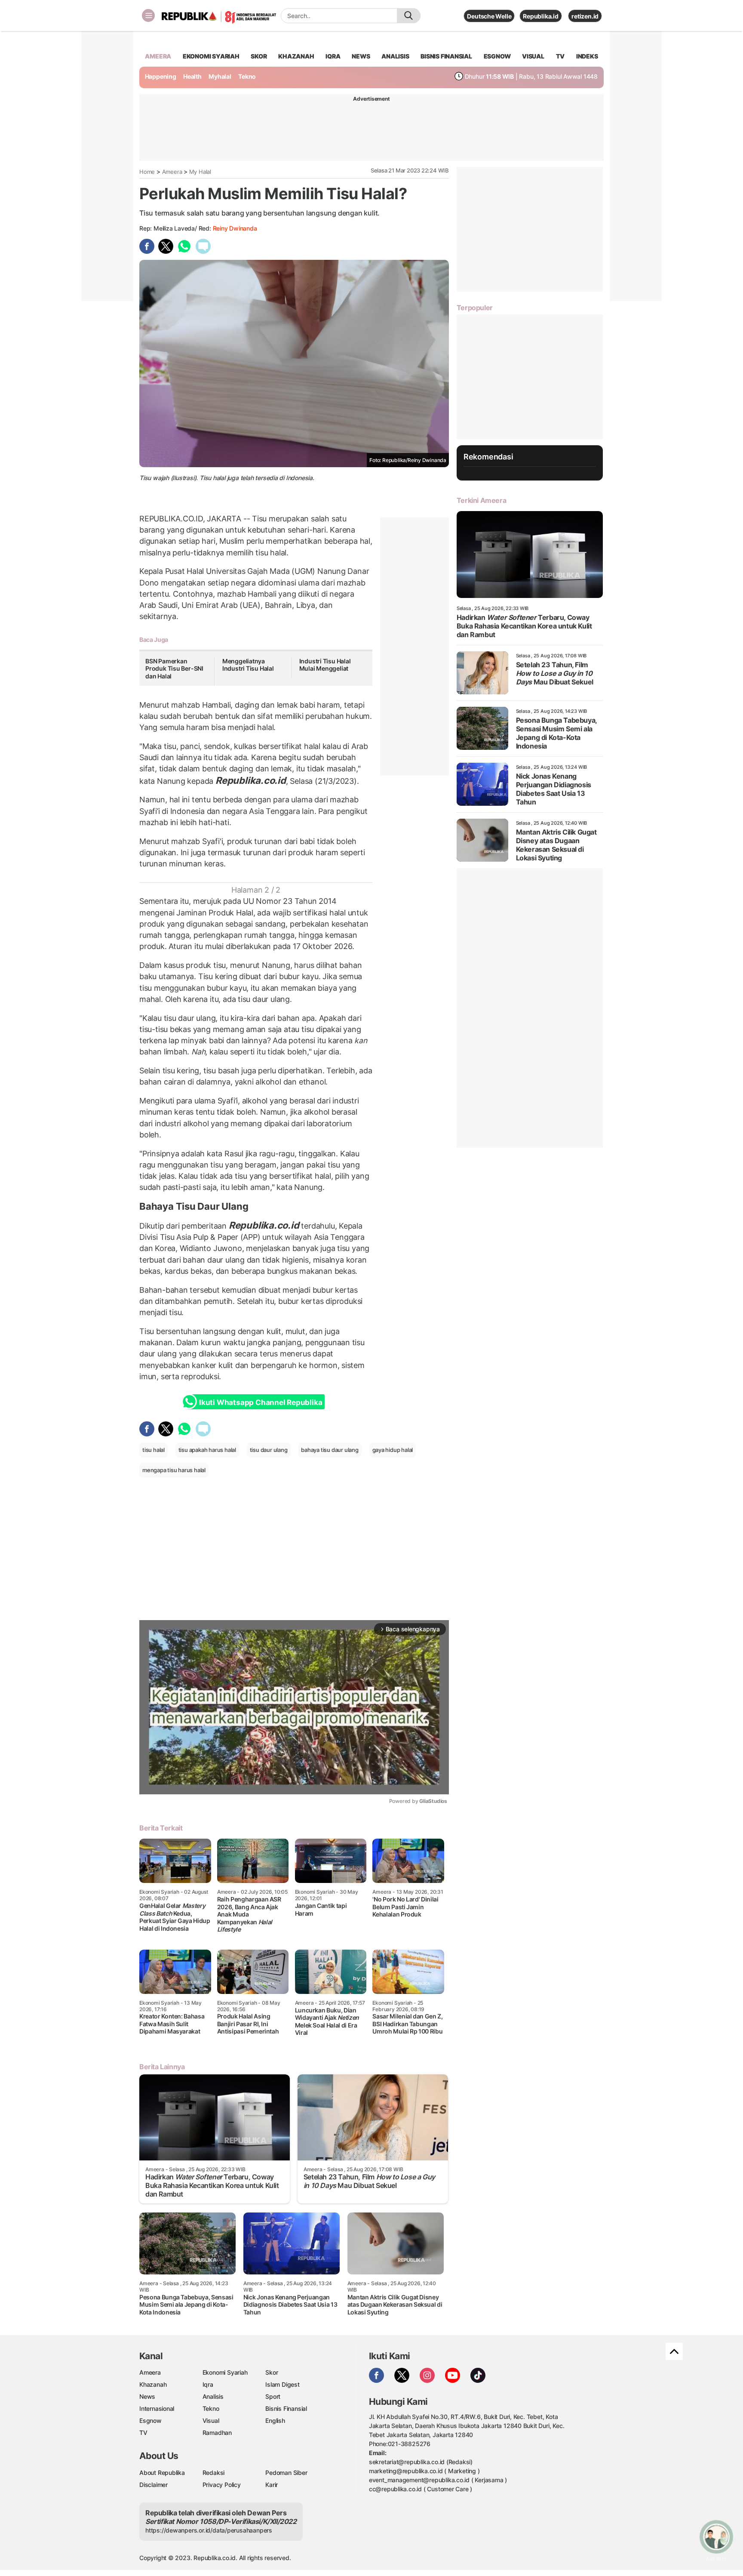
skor (259, 56)
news (361, 56)
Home (147, 172)
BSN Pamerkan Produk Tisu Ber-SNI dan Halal (174, 669)
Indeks (587, 56)
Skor (272, 2372)
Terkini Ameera (481, 500)
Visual (211, 2420)
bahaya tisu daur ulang (330, 1450)
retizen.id (585, 16)
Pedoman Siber (286, 2473)
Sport (273, 2396)
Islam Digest (282, 2384)
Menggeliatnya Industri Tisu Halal (248, 665)
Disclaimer (154, 2485)
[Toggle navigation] (148, 15)
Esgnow (150, 2420)
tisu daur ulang (269, 1450)
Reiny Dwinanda (235, 228)
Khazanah (153, 2384)
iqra (333, 56)
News (147, 2396)
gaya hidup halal (393, 1450)
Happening (161, 76)
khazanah (296, 56)
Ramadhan (217, 2433)
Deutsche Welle (489, 16)
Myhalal (220, 76)
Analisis (213, 2396)
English (275, 2420)
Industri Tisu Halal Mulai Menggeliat (325, 665)
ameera (158, 56)
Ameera (172, 172)
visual (533, 56)
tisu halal (154, 1450)
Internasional (157, 2408)
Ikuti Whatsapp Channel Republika (261, 1402)
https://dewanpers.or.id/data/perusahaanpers (209, 2530)
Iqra (208, 2384)
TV (560, 56)
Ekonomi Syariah (211, 56)
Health (192, 76)
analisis (395, 56)
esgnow (497, 56)
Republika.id (540, 16)
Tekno (247, 76)
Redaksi (214, 2473)
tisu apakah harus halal (207, 1450)
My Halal (200, 172)
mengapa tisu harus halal (174, 1470)
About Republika (162, 2473)
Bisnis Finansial (446, 56)
